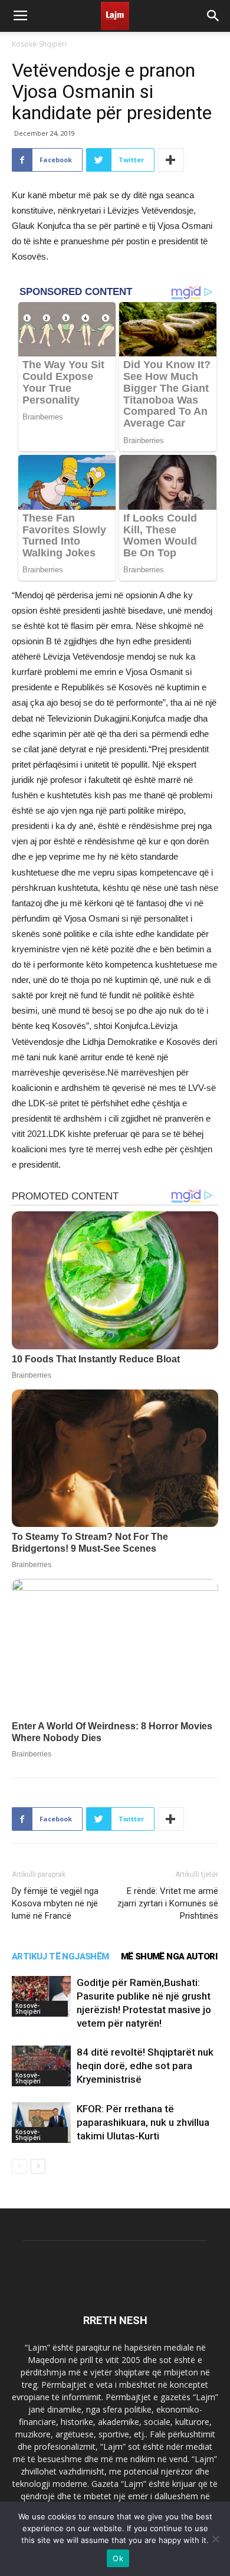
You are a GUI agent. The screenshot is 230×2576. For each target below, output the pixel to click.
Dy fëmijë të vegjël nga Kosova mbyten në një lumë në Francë (55, 1903)
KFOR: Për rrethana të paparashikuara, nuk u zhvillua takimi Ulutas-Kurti (143, 2122)
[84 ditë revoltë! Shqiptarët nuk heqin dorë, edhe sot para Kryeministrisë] (41, 2066)
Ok (118, 2558)
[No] (215, 2539)
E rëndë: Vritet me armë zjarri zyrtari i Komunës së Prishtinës (168, 1903)
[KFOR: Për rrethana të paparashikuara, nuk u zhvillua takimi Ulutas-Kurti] (41, 2123)
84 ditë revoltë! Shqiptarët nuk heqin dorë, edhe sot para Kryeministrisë (145, 2066)
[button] (213, 16)
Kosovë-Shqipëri (39, 44)
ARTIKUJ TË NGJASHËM (60, 1956)
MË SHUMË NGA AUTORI (169, 1956)
